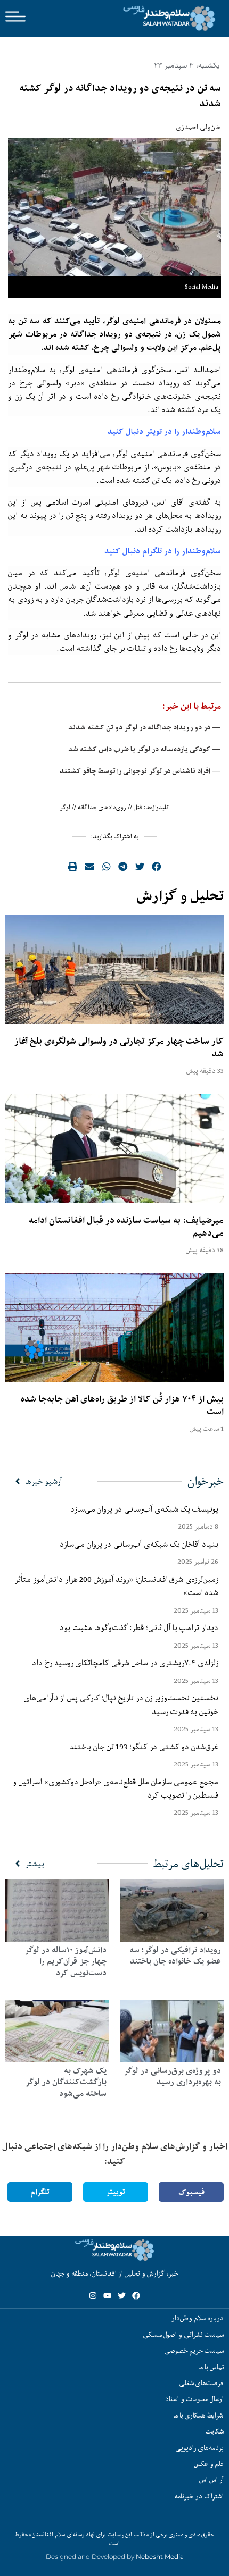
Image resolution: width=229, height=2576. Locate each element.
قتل (138, 807)
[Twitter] (122, 2296)
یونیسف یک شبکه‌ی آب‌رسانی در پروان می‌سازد (144, 1509)
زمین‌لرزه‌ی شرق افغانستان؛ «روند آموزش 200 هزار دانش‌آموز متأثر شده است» (116, 1586)
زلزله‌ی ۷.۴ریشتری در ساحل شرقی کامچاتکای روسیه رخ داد (125, 1663)
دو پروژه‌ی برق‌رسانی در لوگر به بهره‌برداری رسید (172, 2076)
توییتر (116, 2192)
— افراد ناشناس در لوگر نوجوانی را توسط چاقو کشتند (140, 771)
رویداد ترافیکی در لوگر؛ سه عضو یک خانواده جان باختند (175, 1956)
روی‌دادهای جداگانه (102, 807)
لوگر (65, 807)
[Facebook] (136, 2296)
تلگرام (40, 2192)
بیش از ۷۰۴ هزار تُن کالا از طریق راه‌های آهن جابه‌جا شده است (122, 1405)
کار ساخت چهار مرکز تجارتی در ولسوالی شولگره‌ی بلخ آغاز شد (119, 1047)
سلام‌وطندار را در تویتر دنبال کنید (164, 431)
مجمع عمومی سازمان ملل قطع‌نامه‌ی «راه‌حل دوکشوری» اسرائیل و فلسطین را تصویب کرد (116, 1788)
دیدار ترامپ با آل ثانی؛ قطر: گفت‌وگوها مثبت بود (139, 1627)
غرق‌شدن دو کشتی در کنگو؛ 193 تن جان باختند (144, 1747)
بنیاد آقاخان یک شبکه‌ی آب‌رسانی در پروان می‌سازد (139, 1544)
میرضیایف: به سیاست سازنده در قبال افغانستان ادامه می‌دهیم (126, 1227)
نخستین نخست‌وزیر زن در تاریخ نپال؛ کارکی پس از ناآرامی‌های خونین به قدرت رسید (121, 1704)
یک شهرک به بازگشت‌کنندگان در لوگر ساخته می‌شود (66, 2082)
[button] (157, 867)
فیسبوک (191, 2192)
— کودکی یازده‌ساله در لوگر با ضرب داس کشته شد (145, 749)
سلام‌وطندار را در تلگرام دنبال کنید (163, 551)
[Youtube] (107, 2296)
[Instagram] (93, 2296)
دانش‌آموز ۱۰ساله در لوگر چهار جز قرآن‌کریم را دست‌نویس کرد (66, 1961)
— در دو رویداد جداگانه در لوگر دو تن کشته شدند (145, 727)
